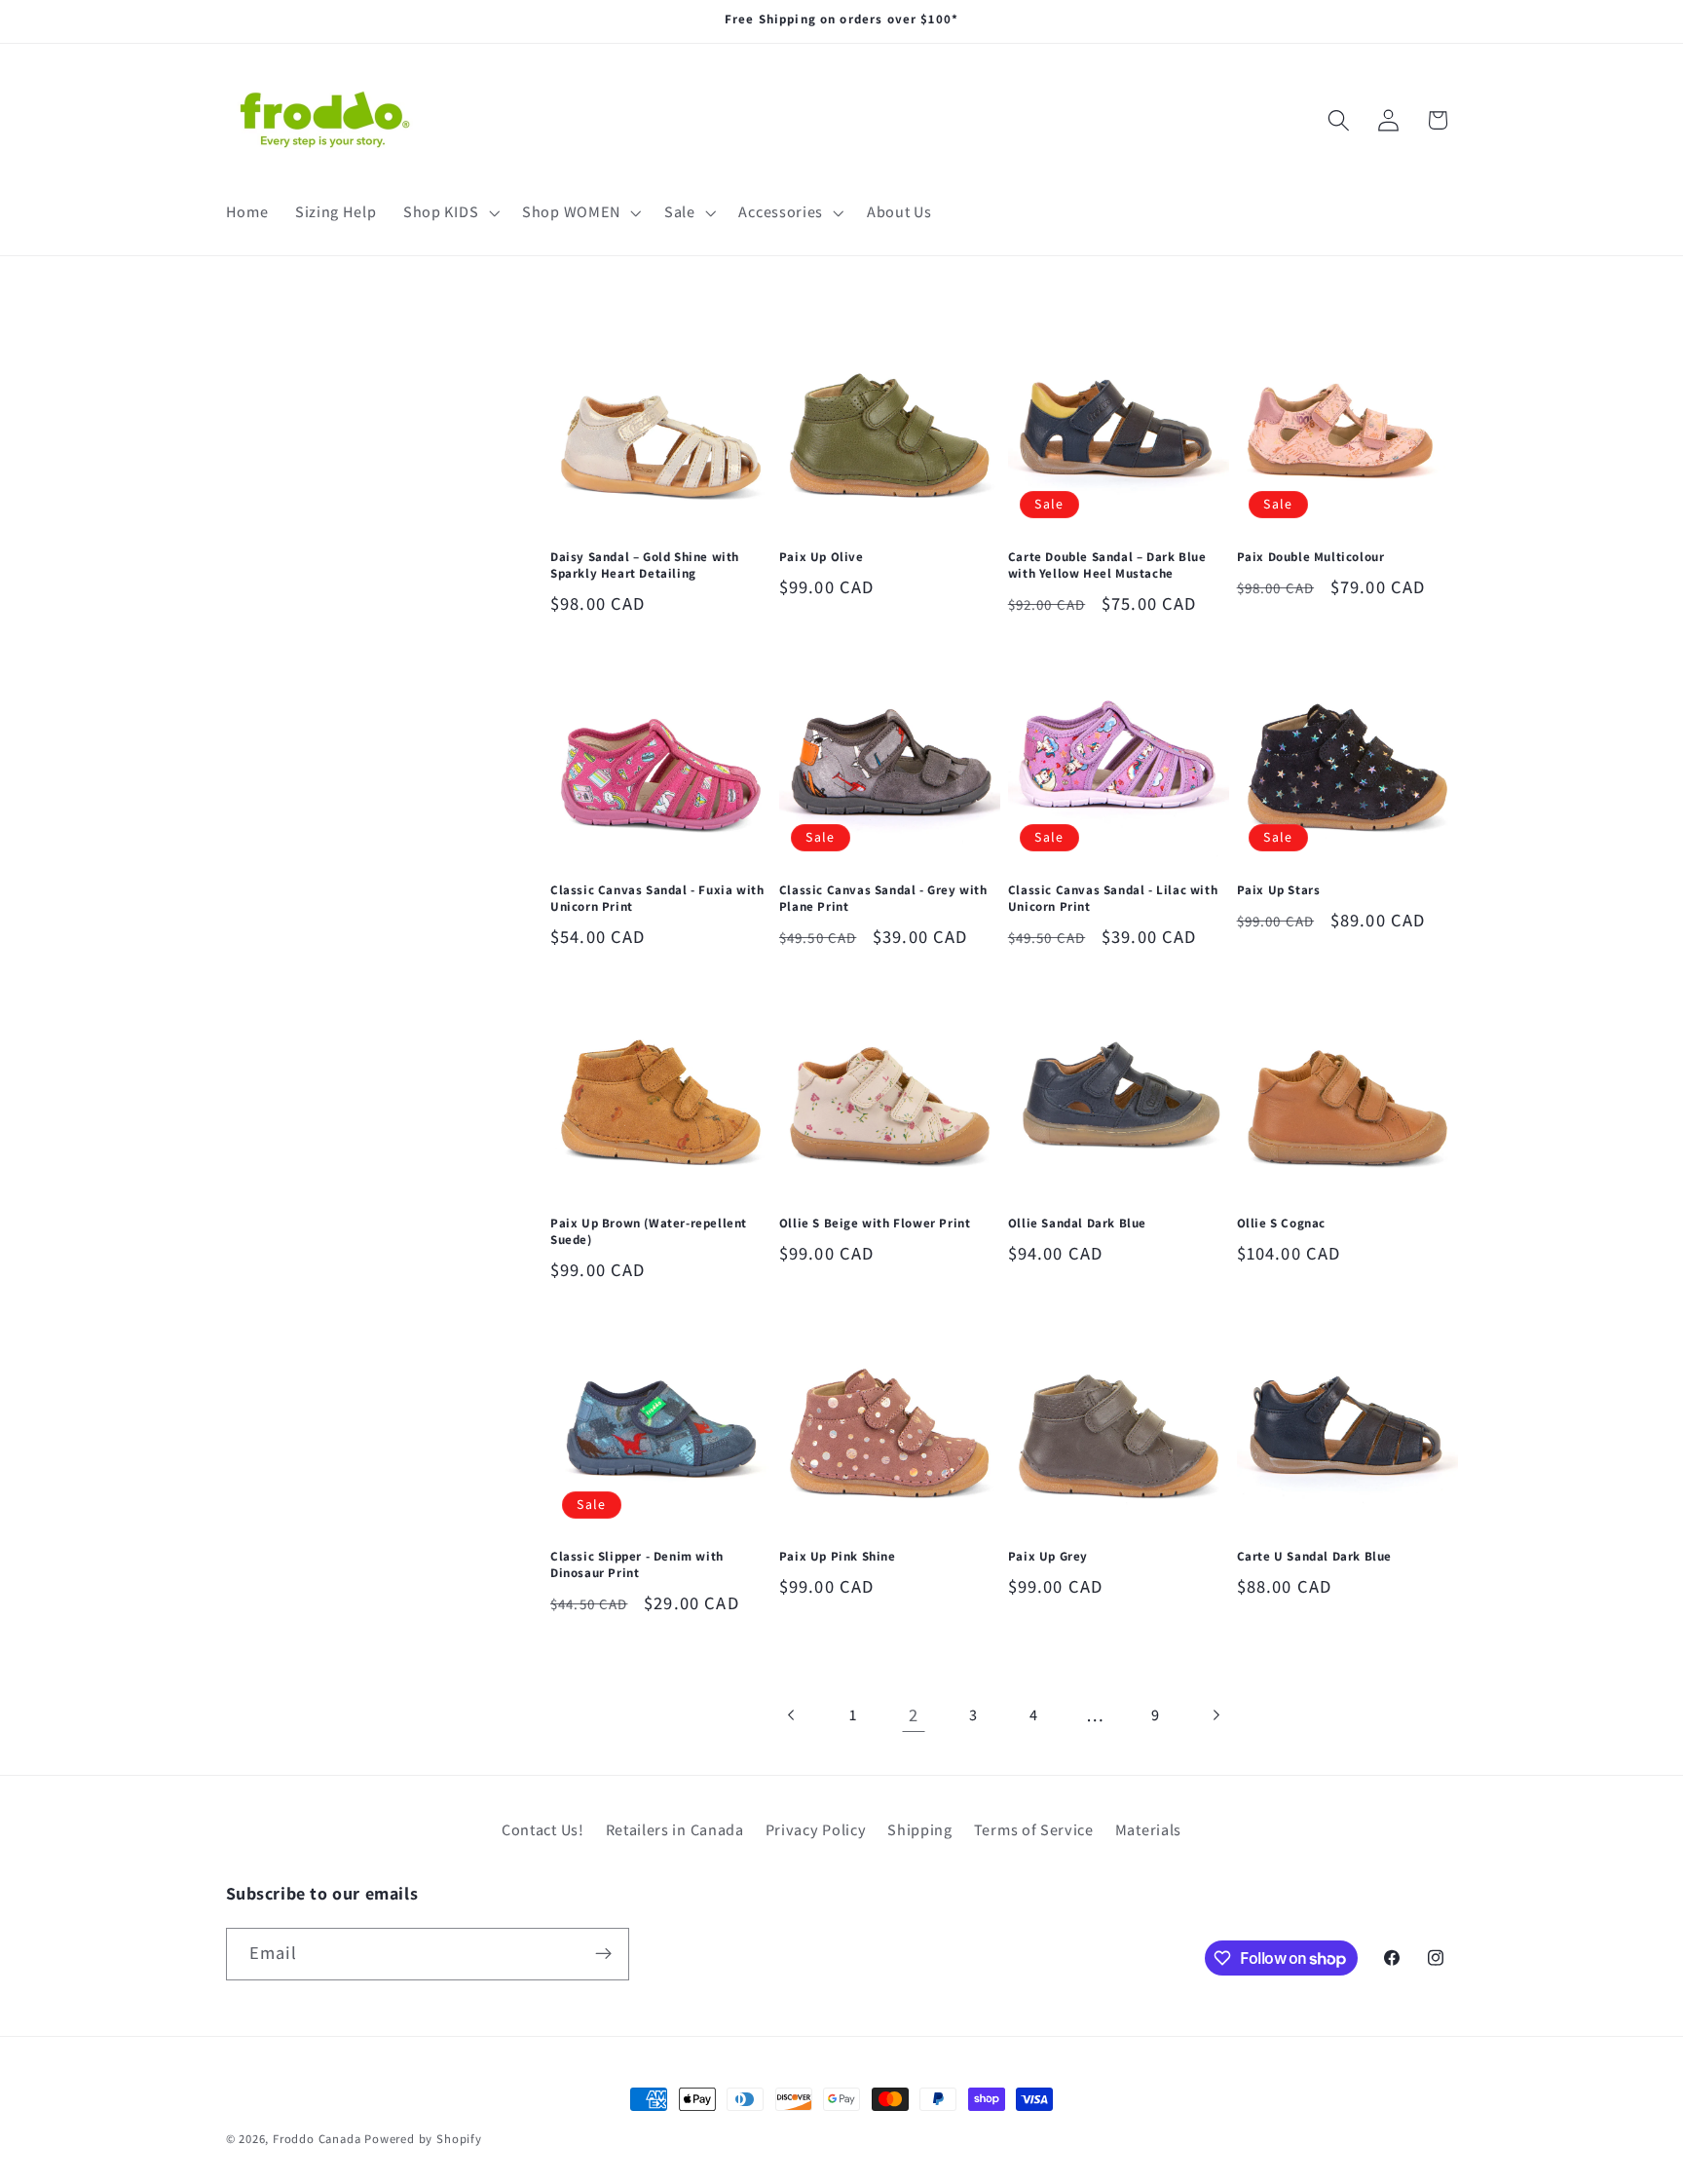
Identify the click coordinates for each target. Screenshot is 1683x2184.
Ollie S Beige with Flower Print (875, 1224)
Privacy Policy (816, 1830)
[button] (449, 212)
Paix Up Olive (822, 557)
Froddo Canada (317, 2139)
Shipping (920, 1830)
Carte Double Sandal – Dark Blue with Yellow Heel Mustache (1107, 565)
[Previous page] (792, 1716)
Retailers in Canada (675, 1830)
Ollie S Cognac (1281, 1224)
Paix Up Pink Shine (838, 1557)
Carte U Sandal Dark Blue (1314, 1557)
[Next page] (1216, 1716)
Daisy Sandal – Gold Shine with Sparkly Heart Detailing (645, 565)
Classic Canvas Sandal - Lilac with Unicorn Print (1113, 899)
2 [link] (914, 1714)
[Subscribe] (603, 1954)
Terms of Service (1034, 1830)
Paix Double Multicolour (1311, 557)
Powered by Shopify (423, 2139)
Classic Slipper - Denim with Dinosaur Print (637, 1565)
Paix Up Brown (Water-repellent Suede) (649, 1232)
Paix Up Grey (1048, 1557)
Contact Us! (543, 1830)
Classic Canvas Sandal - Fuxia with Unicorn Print (657, 899)
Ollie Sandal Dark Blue (1077, 1224)
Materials (1148, 1830)
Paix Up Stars (1279, 890)
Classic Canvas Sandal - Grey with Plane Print (883, 899)
